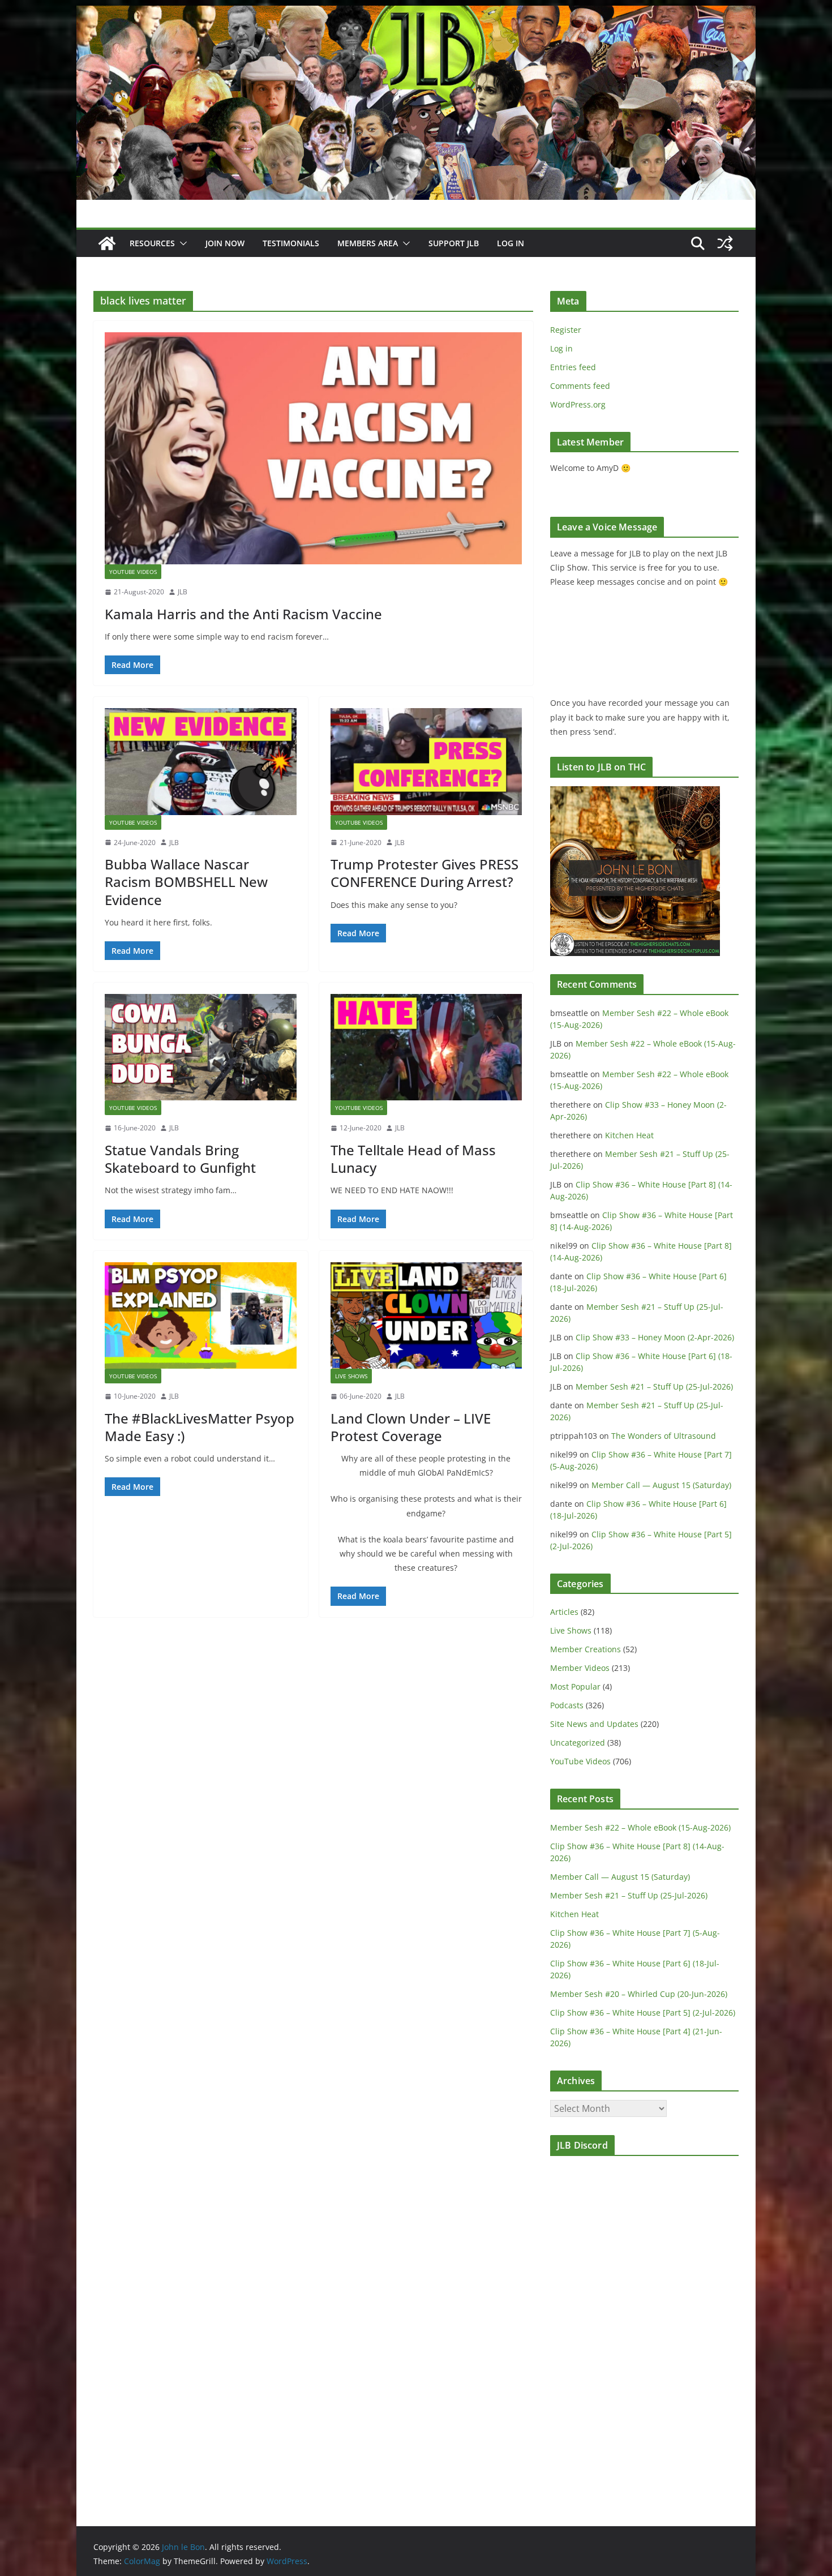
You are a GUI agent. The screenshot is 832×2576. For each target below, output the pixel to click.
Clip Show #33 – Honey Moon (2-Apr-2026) (655, 1337)
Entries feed (573, 367)
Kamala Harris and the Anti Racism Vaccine (243, 614)
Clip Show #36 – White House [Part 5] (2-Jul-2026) (643, 2013)
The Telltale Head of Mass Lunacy (413, 1159)
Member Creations (586, 1649)
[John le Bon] (416, 14)
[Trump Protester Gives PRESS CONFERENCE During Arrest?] (426, 761)
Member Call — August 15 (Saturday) (661, 1485)
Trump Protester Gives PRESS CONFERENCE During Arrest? (424, 873)
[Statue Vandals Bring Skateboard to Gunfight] (201, 1047)
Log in (561, 348)
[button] (181, 243)
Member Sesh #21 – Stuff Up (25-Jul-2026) (654, 1386)
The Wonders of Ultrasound (664, 1436)
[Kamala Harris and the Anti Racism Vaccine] (313, 448)
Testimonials (291, 243)
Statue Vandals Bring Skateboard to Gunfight (180, 1159)
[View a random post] (725, 243)
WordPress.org (578, 404)
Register (566, 330)
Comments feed (580, 386)
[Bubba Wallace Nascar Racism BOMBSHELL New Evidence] (201, 761)
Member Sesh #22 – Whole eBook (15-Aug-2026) (640, 1827)
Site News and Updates (594, 1724)
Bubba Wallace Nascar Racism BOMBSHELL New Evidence (186, 882)
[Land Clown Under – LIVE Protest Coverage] (426, 1315)
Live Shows (351, 1376)
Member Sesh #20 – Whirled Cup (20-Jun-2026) (639, 1994)
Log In (511, 243)
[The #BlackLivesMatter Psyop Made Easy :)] (201, 1315)
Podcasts (567, 1705)
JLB (183, 592)
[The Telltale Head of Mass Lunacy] (426, 1047)
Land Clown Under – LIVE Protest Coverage (411, 1427)
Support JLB (454, 243)
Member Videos (580, 1668)
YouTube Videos (133, 572)
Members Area (368, 243)
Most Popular (575, 1686)
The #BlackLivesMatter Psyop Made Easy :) (200, 1427)
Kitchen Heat (629, 1135)
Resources (152, 243)
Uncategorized (578, 1743)
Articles (564, 1612)
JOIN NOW (225, 243)
